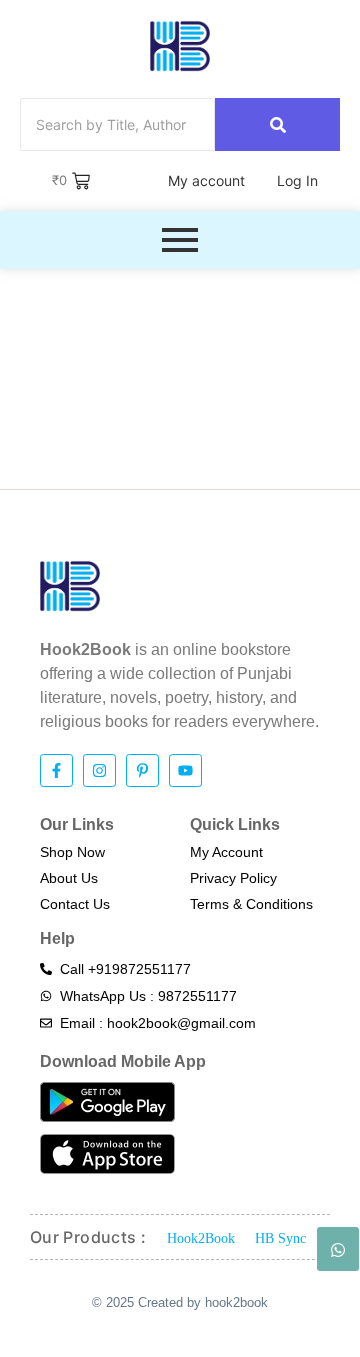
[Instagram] (99, 770)
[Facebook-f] (56, 770)
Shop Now (72, 852)
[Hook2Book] (180, 46)
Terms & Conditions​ (251, 904)
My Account (226, 852)
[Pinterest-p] (142, 770)
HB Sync (280, 1238)
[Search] (277, 124)
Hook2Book (201, 1238)
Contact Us (75, 904)
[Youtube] (185, 770)
